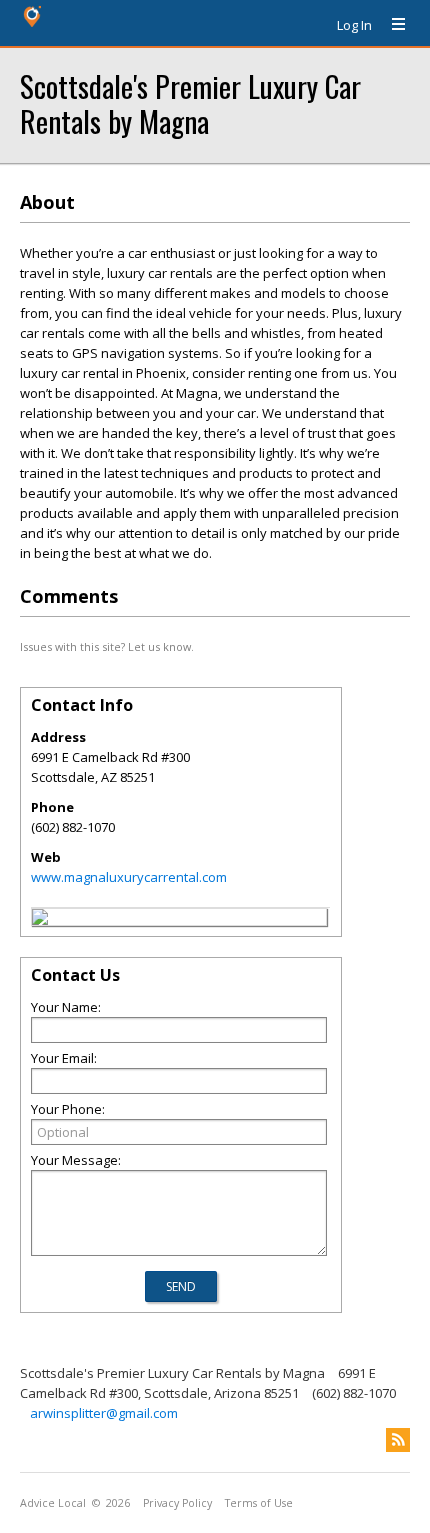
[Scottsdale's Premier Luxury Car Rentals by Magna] (40, 920)
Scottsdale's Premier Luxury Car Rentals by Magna (190, 103)
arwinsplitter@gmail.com (104, 1413)
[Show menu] (391, 25)
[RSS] (398, 1440)
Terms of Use (259, 1503)
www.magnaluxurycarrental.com (129, 877)
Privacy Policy (177, 1503)
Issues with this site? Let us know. (107, 646)
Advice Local (53, 1503)
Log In (354, 25)
